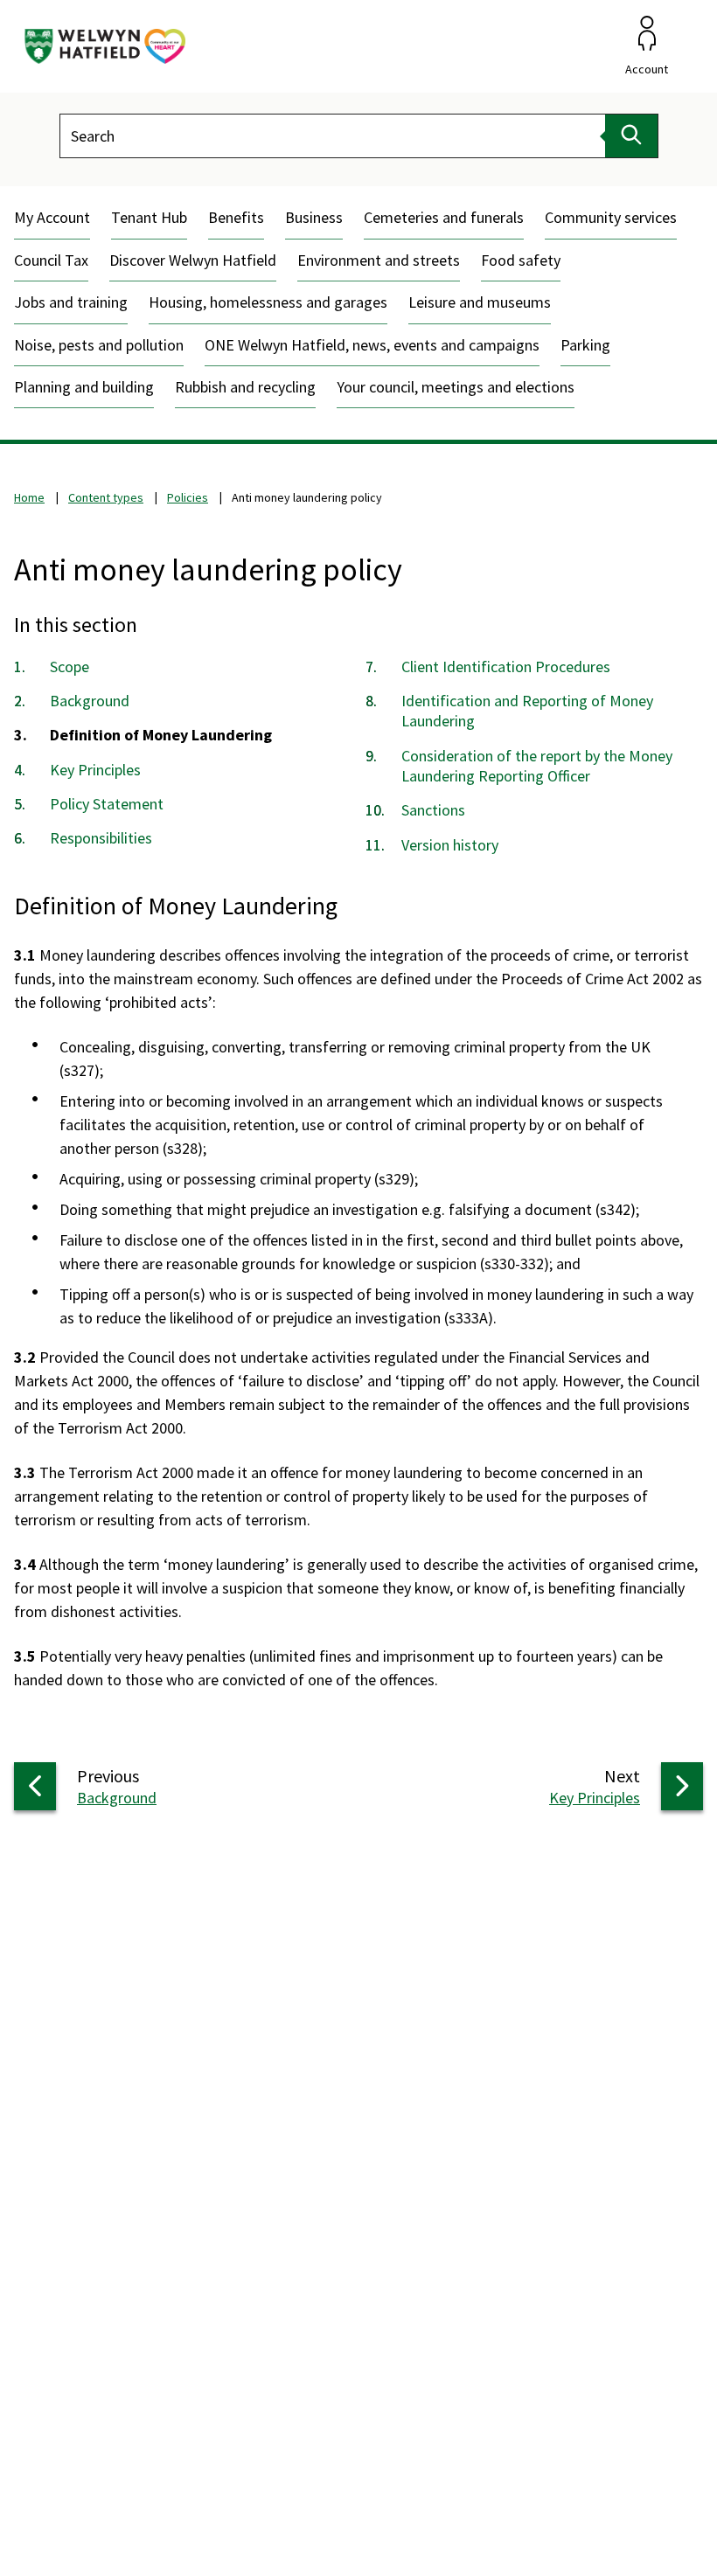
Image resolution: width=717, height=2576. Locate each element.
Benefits (236, 217)
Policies (188, 497)
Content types (106, 497)
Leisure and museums (480, 302)
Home (29, 497)
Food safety (521, 260)
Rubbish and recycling (245, 387)
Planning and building (84, 387)
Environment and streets (379, 260)
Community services (611, 217)
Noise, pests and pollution (99, 345)
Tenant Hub (149, 217)
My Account (52, 217)
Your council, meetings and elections (456, 387)
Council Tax (51, 260)
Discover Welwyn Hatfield (193, 260)
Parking (585, 345)
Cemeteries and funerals (444, 217)
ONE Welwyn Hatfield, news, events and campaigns (372, 345)
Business (314, 217)
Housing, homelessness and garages (268, 302)
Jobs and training (71, 302)
